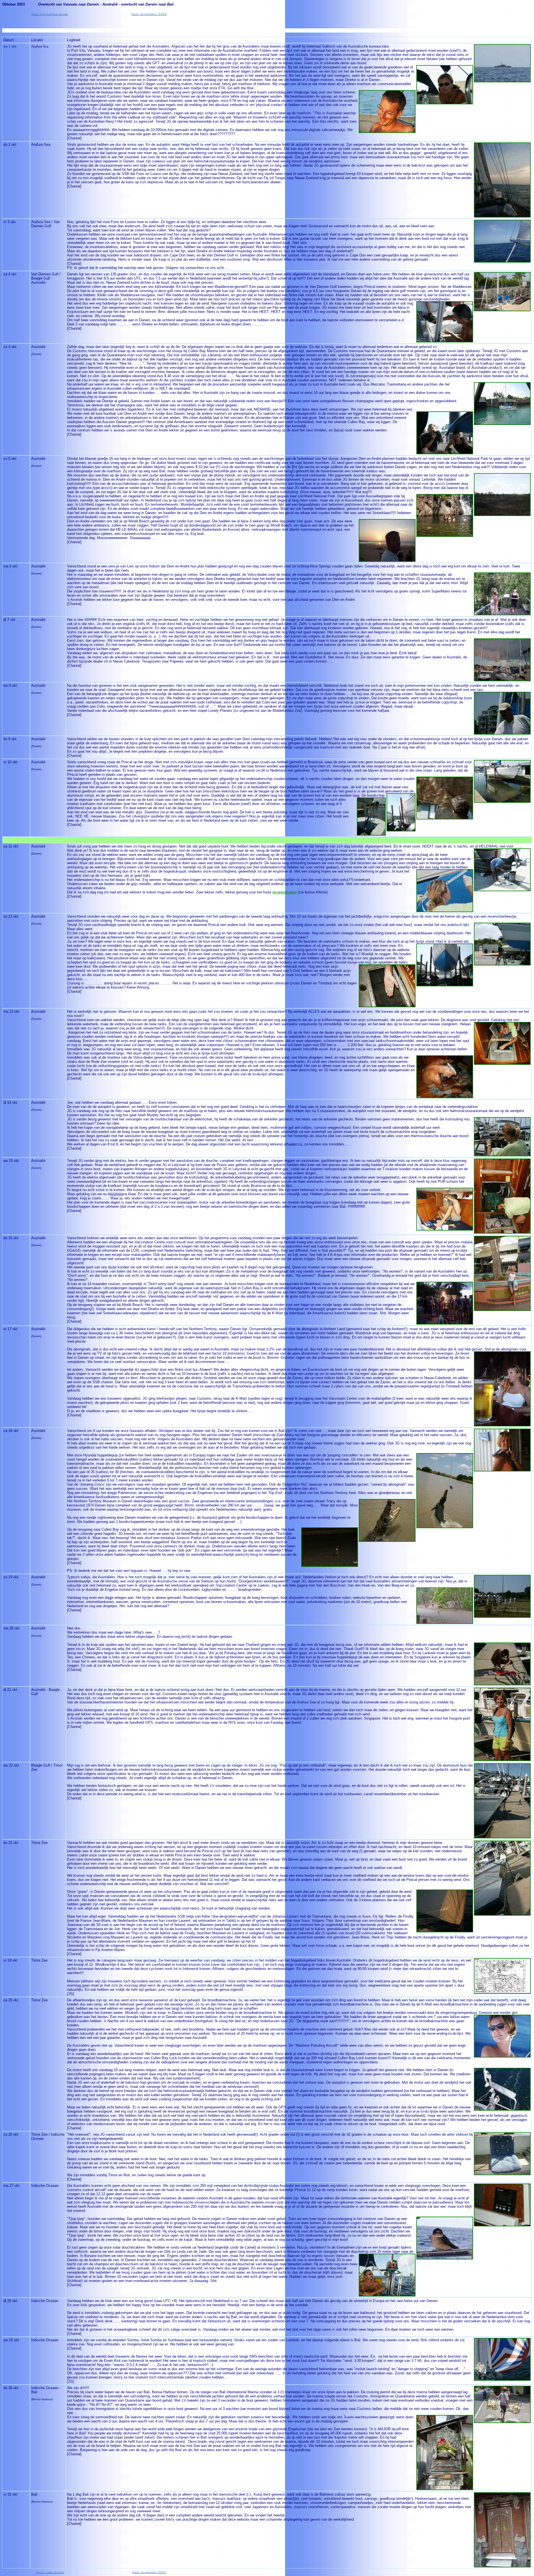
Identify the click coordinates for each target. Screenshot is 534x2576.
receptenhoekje (285, 892)
